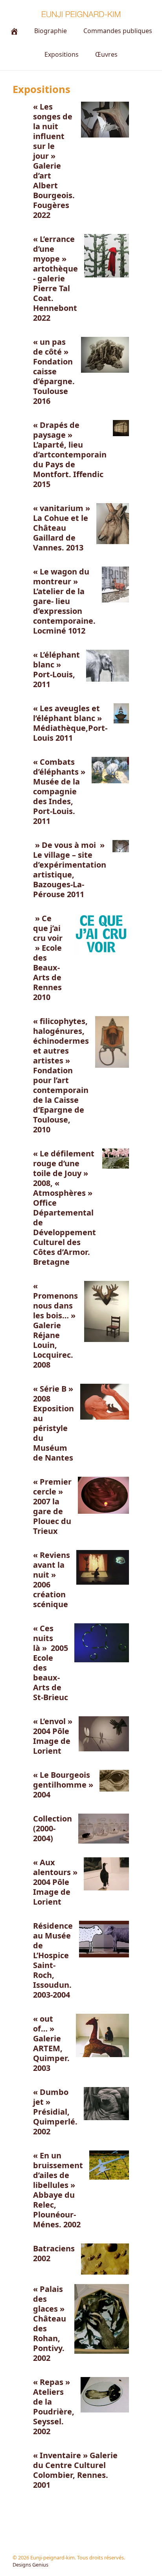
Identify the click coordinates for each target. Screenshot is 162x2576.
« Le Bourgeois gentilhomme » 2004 (63, 1785)
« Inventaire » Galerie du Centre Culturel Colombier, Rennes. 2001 (75, 2470)
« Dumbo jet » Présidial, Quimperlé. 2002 (55, 2112)
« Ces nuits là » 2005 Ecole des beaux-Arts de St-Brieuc (51, 1663)
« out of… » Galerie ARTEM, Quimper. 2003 (51, 2043)
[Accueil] (14, 31)
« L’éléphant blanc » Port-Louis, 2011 (56, 669)
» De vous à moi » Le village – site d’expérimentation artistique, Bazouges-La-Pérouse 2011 (70, 870)
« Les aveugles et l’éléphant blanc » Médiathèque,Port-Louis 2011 (70, 723)
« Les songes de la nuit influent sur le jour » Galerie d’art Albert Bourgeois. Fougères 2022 (54, 161)
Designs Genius (30, 2565)
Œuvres (106, 54)
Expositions (62, 54)
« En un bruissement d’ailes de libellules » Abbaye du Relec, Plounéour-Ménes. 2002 (58, 2190)
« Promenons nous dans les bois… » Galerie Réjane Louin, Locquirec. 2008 (55, 1325)
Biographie (51, 31)
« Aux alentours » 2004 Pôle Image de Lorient (55, 1882)
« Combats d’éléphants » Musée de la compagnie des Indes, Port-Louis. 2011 (59, 791)
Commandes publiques (118, 31)
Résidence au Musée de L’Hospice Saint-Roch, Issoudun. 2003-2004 (53, 1960)
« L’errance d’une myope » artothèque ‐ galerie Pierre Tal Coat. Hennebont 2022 (55, 278)
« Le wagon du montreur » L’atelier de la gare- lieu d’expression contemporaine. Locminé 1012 (64, 601)
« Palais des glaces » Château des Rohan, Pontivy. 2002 (50, 2323)
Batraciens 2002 (54, 2253)
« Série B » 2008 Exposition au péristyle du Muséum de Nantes (53, 1423)
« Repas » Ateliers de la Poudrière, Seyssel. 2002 (54, 2407)
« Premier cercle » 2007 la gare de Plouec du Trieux (52, 1506)
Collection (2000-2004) (52, 1828)
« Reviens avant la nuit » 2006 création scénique (52, 1580)
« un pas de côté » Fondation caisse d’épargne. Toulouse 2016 (54, 371)
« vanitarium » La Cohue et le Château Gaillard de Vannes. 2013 (62, 528)
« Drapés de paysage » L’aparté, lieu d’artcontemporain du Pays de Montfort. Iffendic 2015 (70, 454)
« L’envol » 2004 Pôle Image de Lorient (53, 1736)
